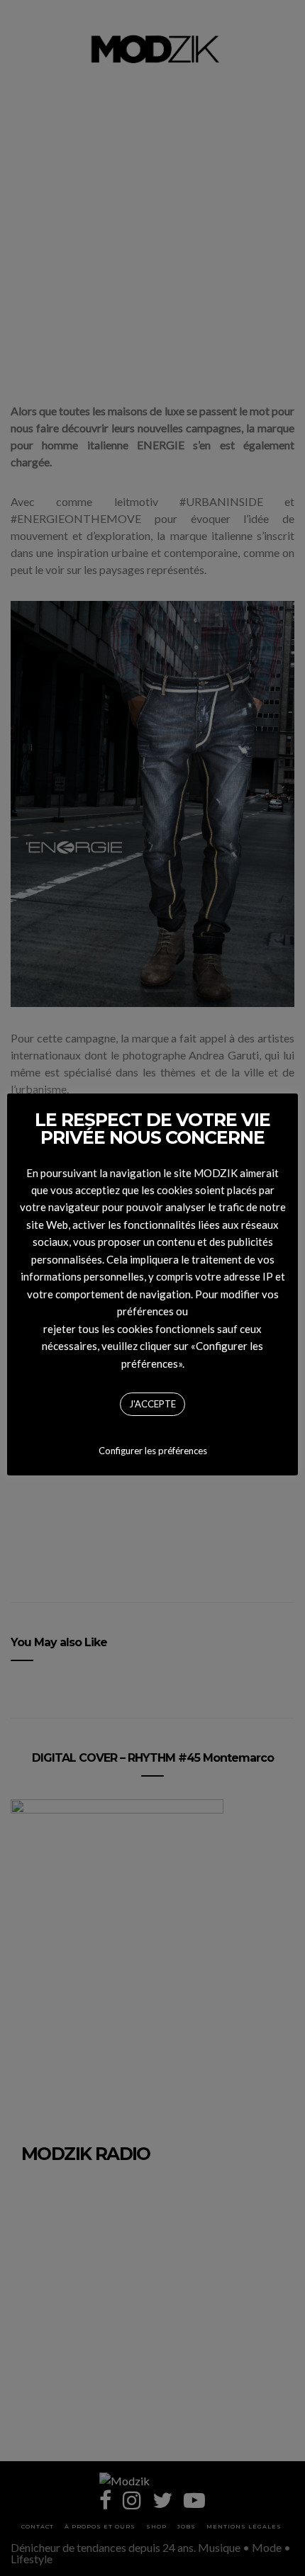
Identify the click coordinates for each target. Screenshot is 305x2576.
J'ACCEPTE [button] (152, 1404)
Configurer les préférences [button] (153, 1451)
